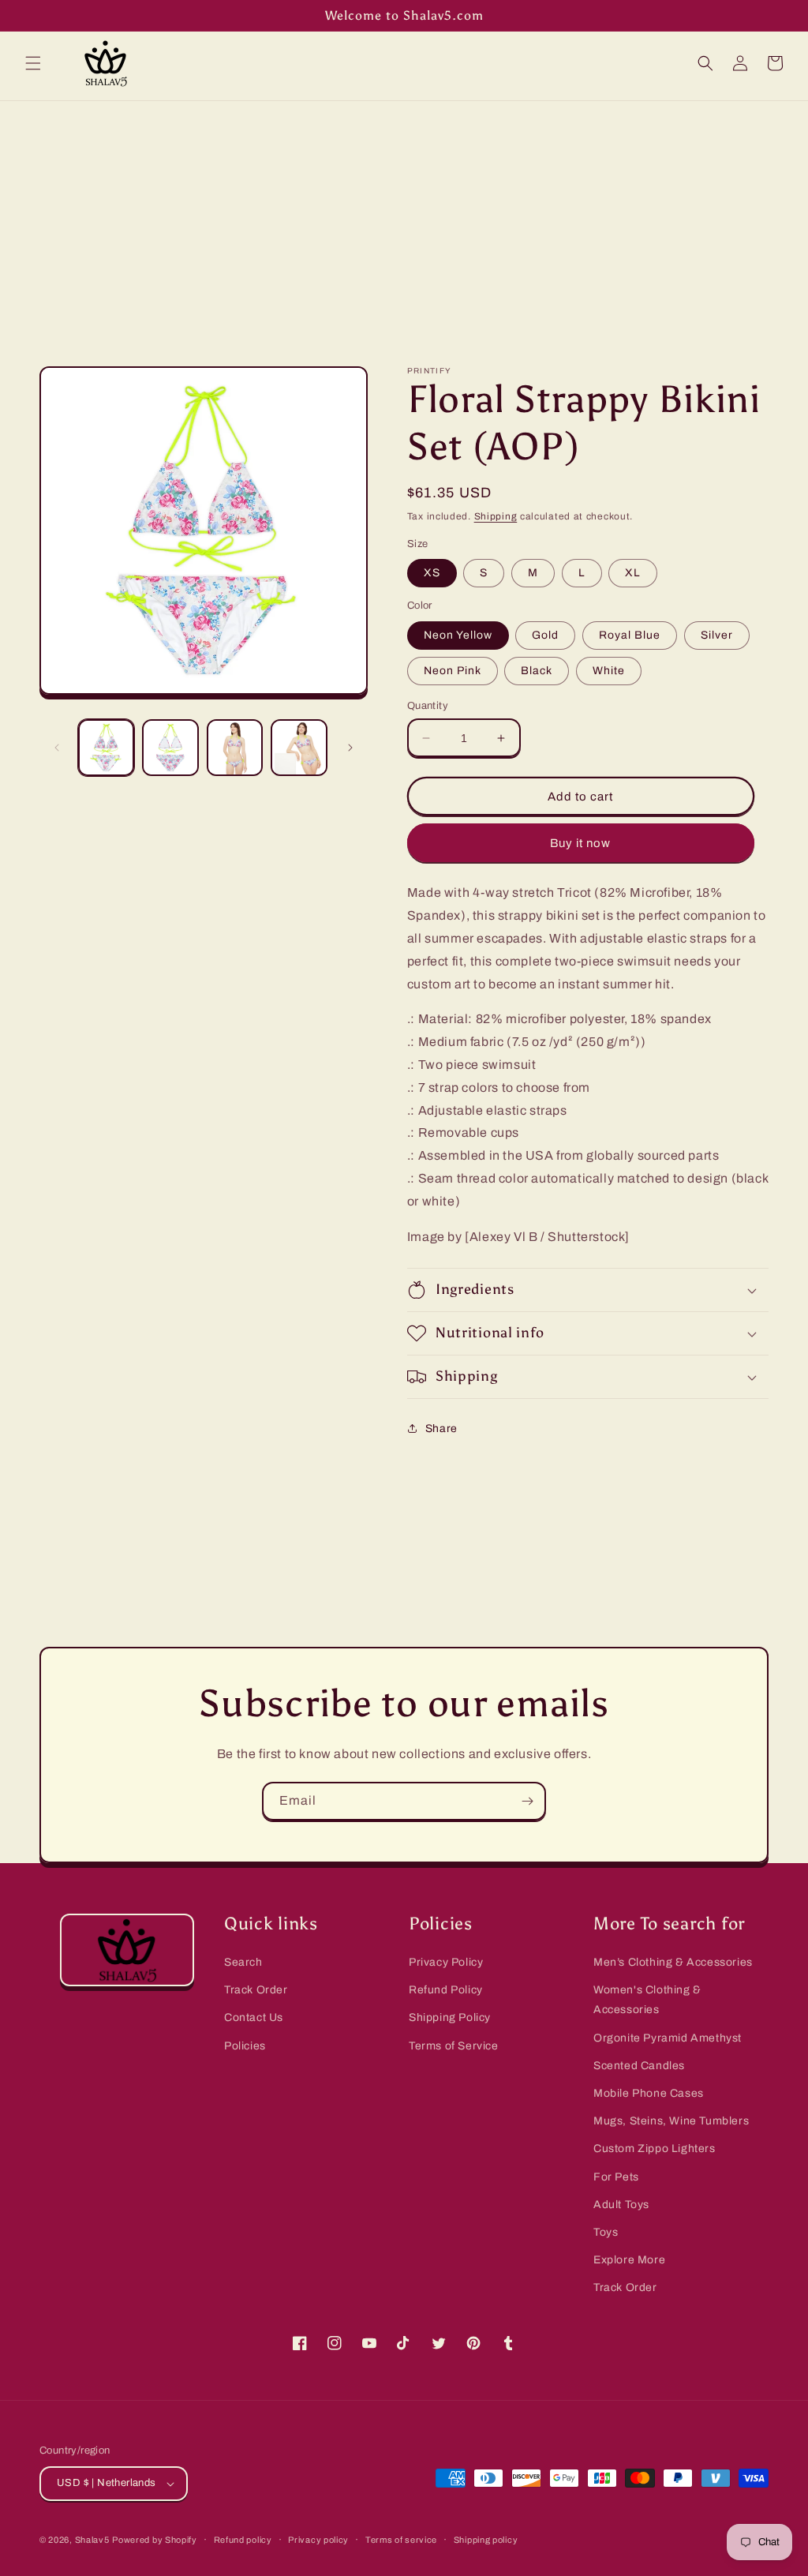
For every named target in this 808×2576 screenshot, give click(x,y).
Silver (717, 635)
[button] (33, 63)
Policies (245, 2046)
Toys (606, 2232)
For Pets (616, 2177)
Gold (545, 635)
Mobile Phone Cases (649, 2093)
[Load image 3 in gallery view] (235, 747)
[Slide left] (57, 748)
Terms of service (401, 2540)
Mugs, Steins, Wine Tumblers (671, 2121)
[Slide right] (350, 748)
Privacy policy (318, 2540)
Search (243, 1962)
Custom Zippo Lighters (655, 2149)
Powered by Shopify (155, 2540)
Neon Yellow (458, 635)
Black (537, 671)
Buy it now (580, 843)
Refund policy (243, 2540)
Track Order (256, 1990)
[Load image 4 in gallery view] (299, 747)
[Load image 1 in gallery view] (106, 747)
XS (432, 573)
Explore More (629, 2260)
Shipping (496, 516)
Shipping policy (486, 2540)
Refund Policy (446, 1990)
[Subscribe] (527, 1801)
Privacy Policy (446, 1962)
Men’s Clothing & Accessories (673, 1962)
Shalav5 (92, 2540)
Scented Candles (639, 2066)
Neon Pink (453, 671)
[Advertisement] (404, 219)
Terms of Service (454, 2046)
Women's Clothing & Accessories (647, 2000)
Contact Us (254, 2017)
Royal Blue (630, 635)
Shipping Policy (450, 2017)
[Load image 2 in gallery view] (170, 747)
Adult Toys (621, 2205)
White (609, 671)
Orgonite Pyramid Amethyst (668, 2038)
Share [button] (441, 1429)
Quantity (428, 706)
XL (633, 573)
